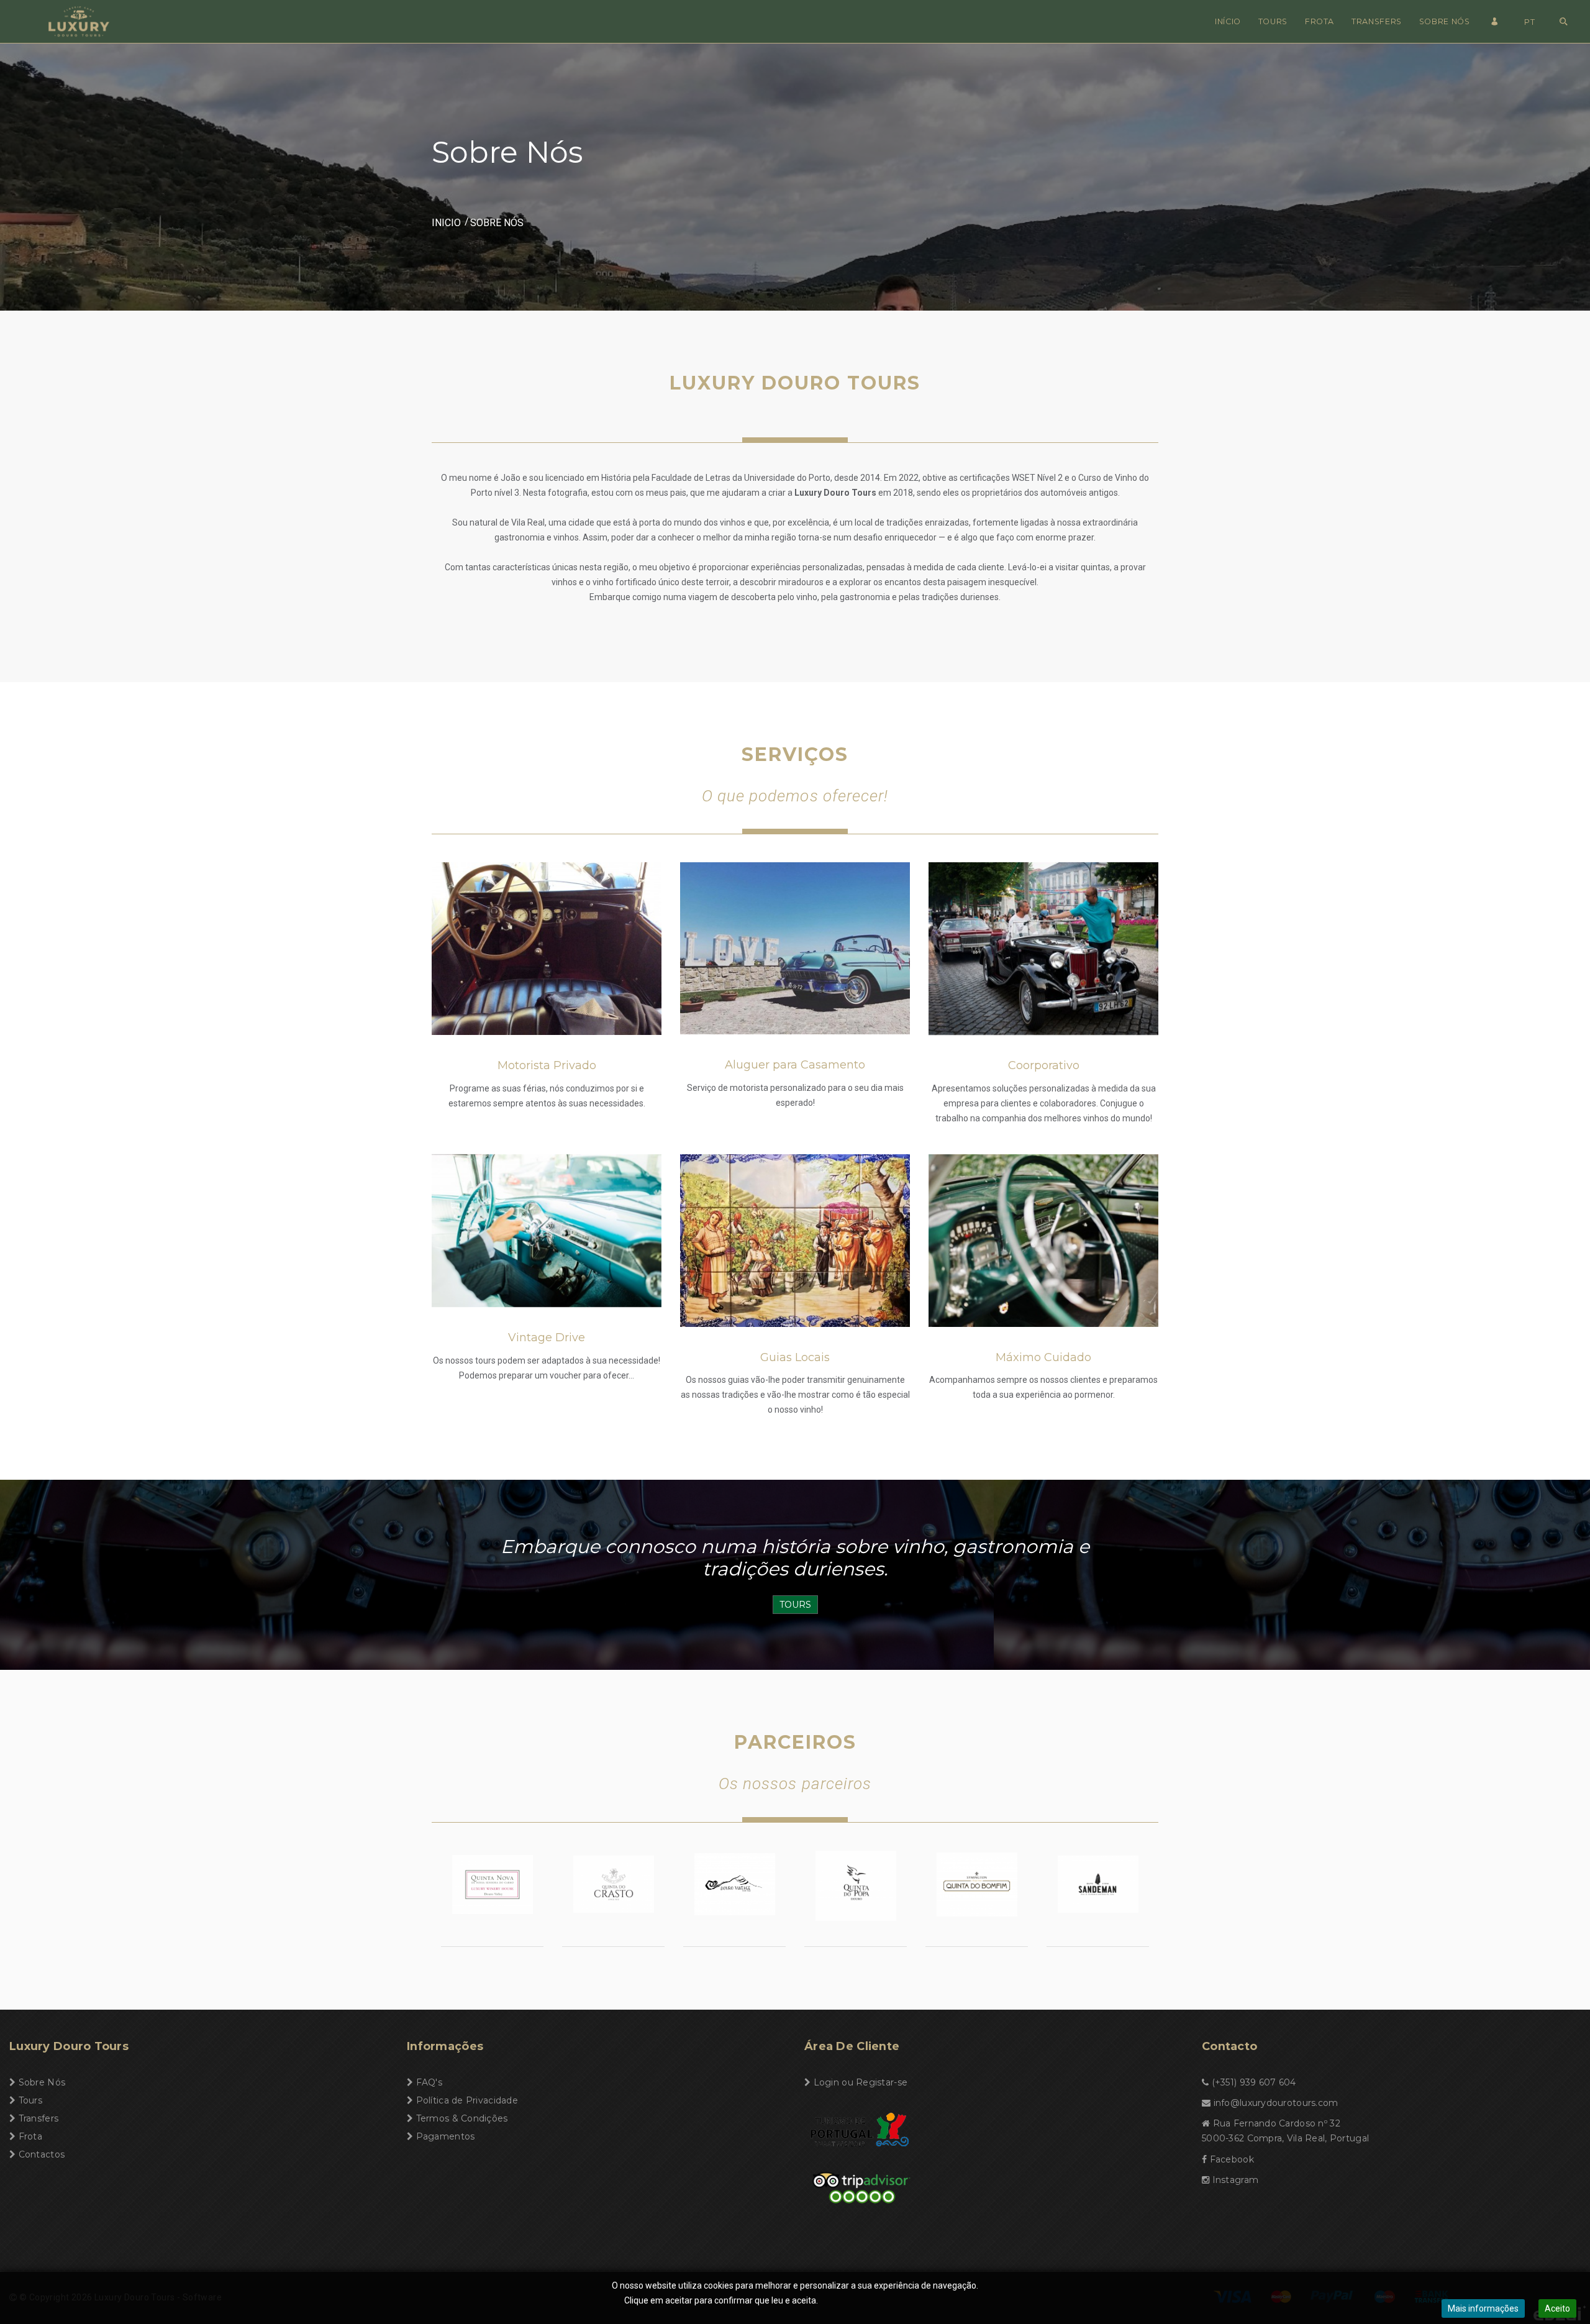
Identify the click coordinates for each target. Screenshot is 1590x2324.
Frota (1320, 21)
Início (1228, 21)
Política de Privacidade (467, 2100)
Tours (1273, 21)
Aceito (1557, 2308)
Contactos (42, 2154)
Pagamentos (446, 2136)
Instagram (1236, 2180)
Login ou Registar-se (861, 2082)
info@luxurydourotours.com (1276, 2103)
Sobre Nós (1445, 21)
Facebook (1232, 2159)
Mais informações (1483, 2308)
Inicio (446, 223)
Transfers (1377, 21)
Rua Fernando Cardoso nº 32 (1277, 2123)
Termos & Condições (462, 2118)
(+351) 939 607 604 (1254, 2082)
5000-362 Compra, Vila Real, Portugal (1285, 2138)
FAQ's (429, 2082)
